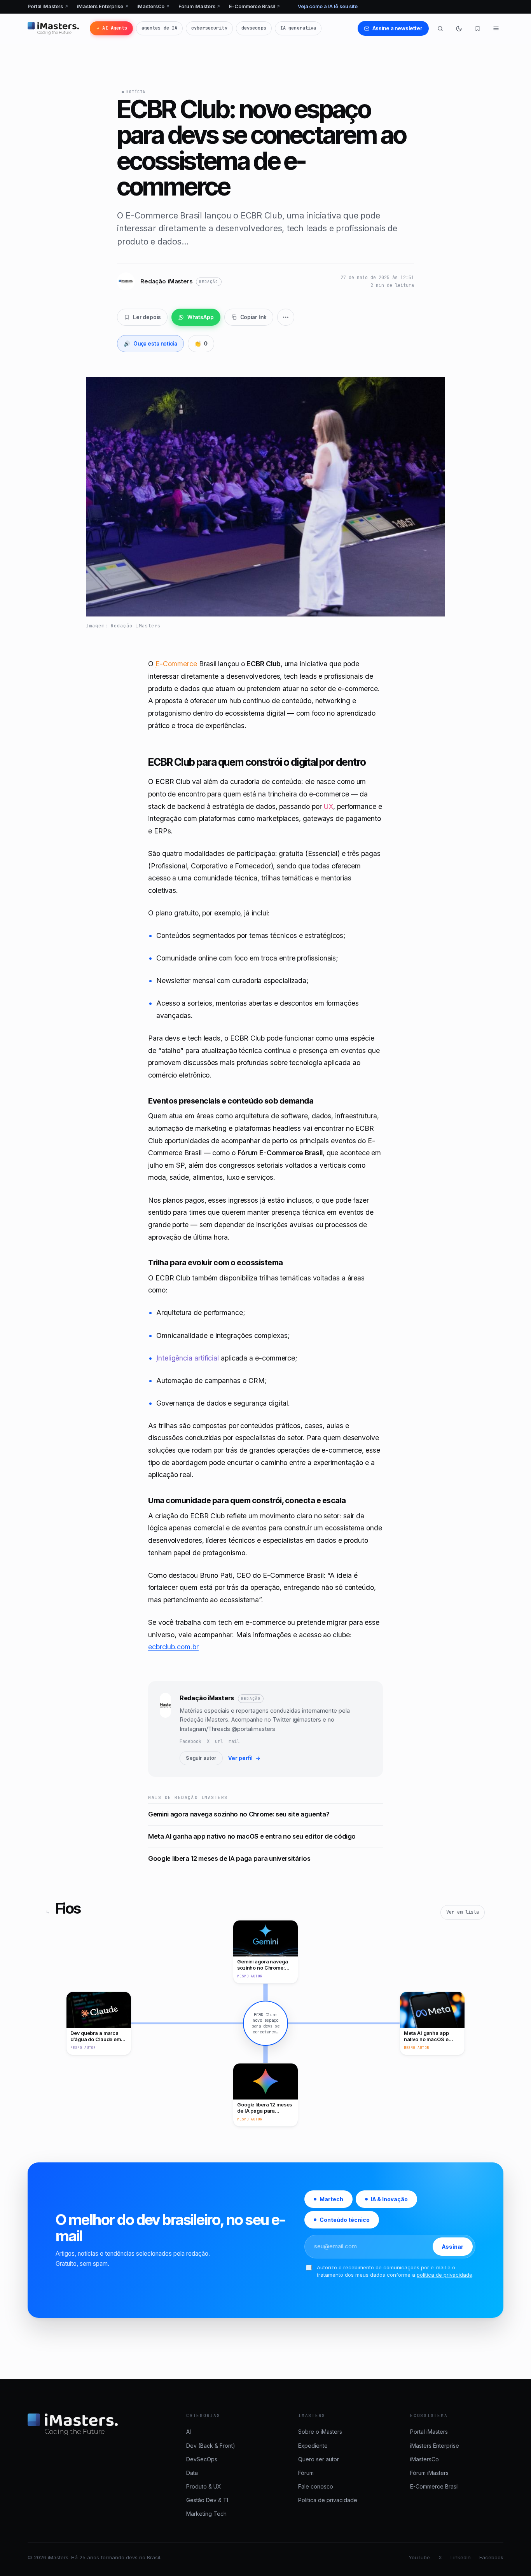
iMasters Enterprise (103, 6)
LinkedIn (461, 2557)
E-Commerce (176, 664)
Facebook (190, 1741)
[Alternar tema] (459, 28)
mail (234, 1741)
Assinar (453, 2247)
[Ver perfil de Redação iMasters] (165, 1729)
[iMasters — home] (53, 28)
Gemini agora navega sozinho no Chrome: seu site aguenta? (239, 1814)
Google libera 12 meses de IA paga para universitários (229, 1858)
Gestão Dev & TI (207, 2500)
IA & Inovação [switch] (389, 2199)
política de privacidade (445, 2275)
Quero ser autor (319, 2459)
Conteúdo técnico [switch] (345, 2220)
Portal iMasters (48, 6)
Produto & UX (204, 2486)
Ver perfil (244, 1758)
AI (189, 2432)
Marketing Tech (206, 2514)
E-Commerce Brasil (255, 6)
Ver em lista (463, 1912)
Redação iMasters (207, 1698)
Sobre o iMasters (320, 2432)
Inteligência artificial (188, 1358)
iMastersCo (154, 6)
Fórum (306, 2473)
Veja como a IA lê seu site (328, 6)
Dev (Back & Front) (211, 2446)
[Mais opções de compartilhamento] (286, 317)
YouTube (419, 2557)
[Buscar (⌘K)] (440, 28)
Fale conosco (316, 2486)
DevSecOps (202, 2459)
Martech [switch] (331, 2199)
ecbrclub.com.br (173, 1647)
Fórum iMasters (199, 6)
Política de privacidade (328, 2500)
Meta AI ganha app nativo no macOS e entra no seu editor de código (252, 1836)
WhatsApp (201, 317)
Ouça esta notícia (150, 344)
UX (328, 806)
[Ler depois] (477, 28)
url (219, 1741)
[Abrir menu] (496, 28)
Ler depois (147, 317)
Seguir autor (201, 1758)
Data (192, 2473)
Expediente (313, 2446)
